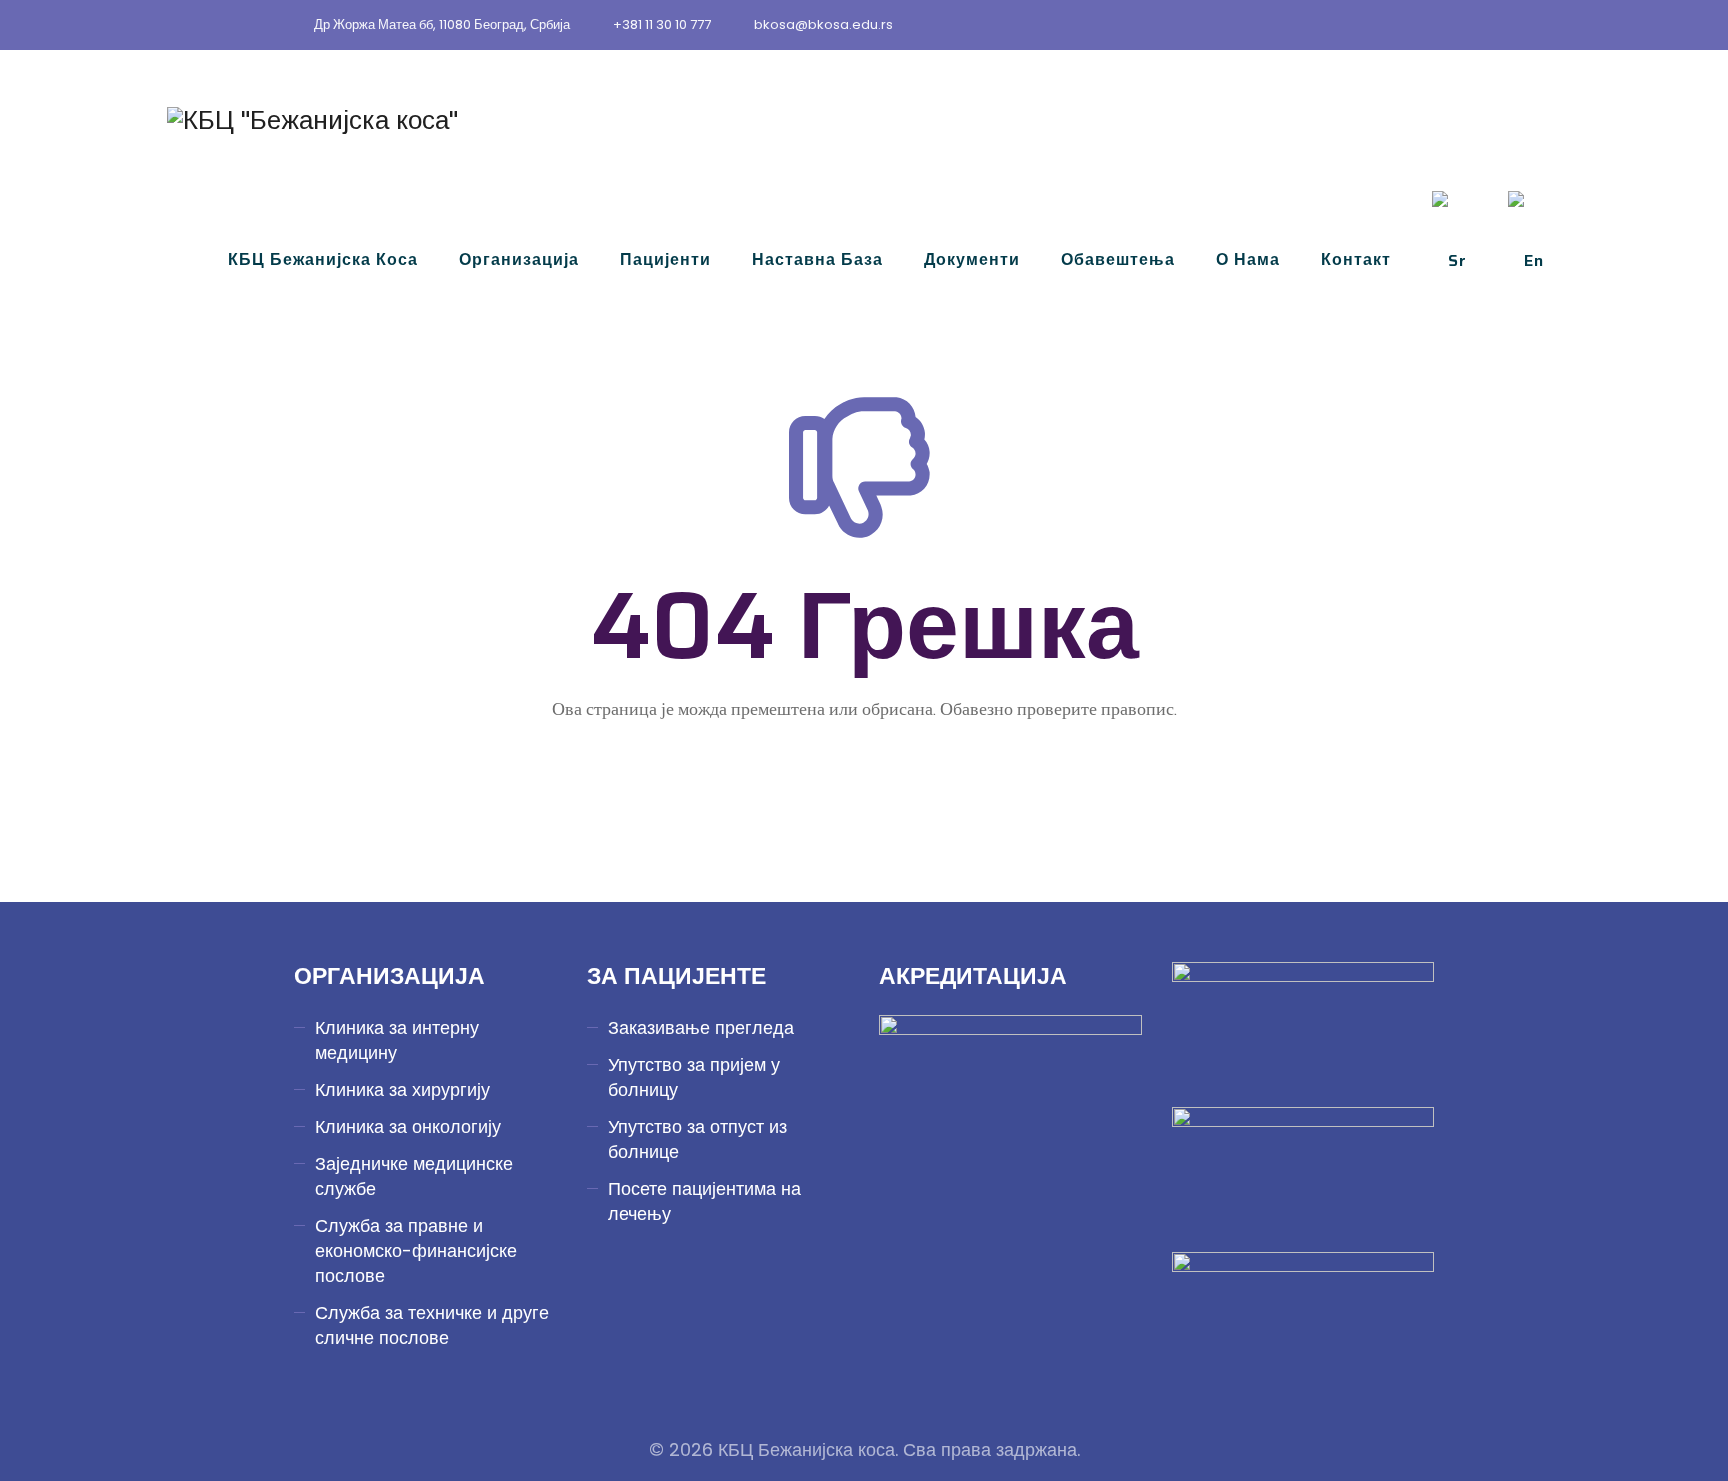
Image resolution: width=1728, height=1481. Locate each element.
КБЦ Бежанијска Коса (323, 259)
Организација (519, 259)
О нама (1248, 259)
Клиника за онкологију (408, 1126)
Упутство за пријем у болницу (694, 1077)
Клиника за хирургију (402, 1089)
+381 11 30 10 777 (662, 24)
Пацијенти (665, 259)
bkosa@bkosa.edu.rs (823, 24)
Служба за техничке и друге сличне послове (432, 1325)
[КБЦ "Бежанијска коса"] (312, 120)
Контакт (1356, 259)
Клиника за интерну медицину (397, 1040)
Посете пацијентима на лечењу (704, 1201)
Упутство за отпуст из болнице (697, 1139)
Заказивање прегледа (701, 1027)
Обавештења (1118, 259)
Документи (972, 259)
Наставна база (817, 259)
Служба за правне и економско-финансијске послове (416, 1250)
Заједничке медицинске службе (414, 1176)
